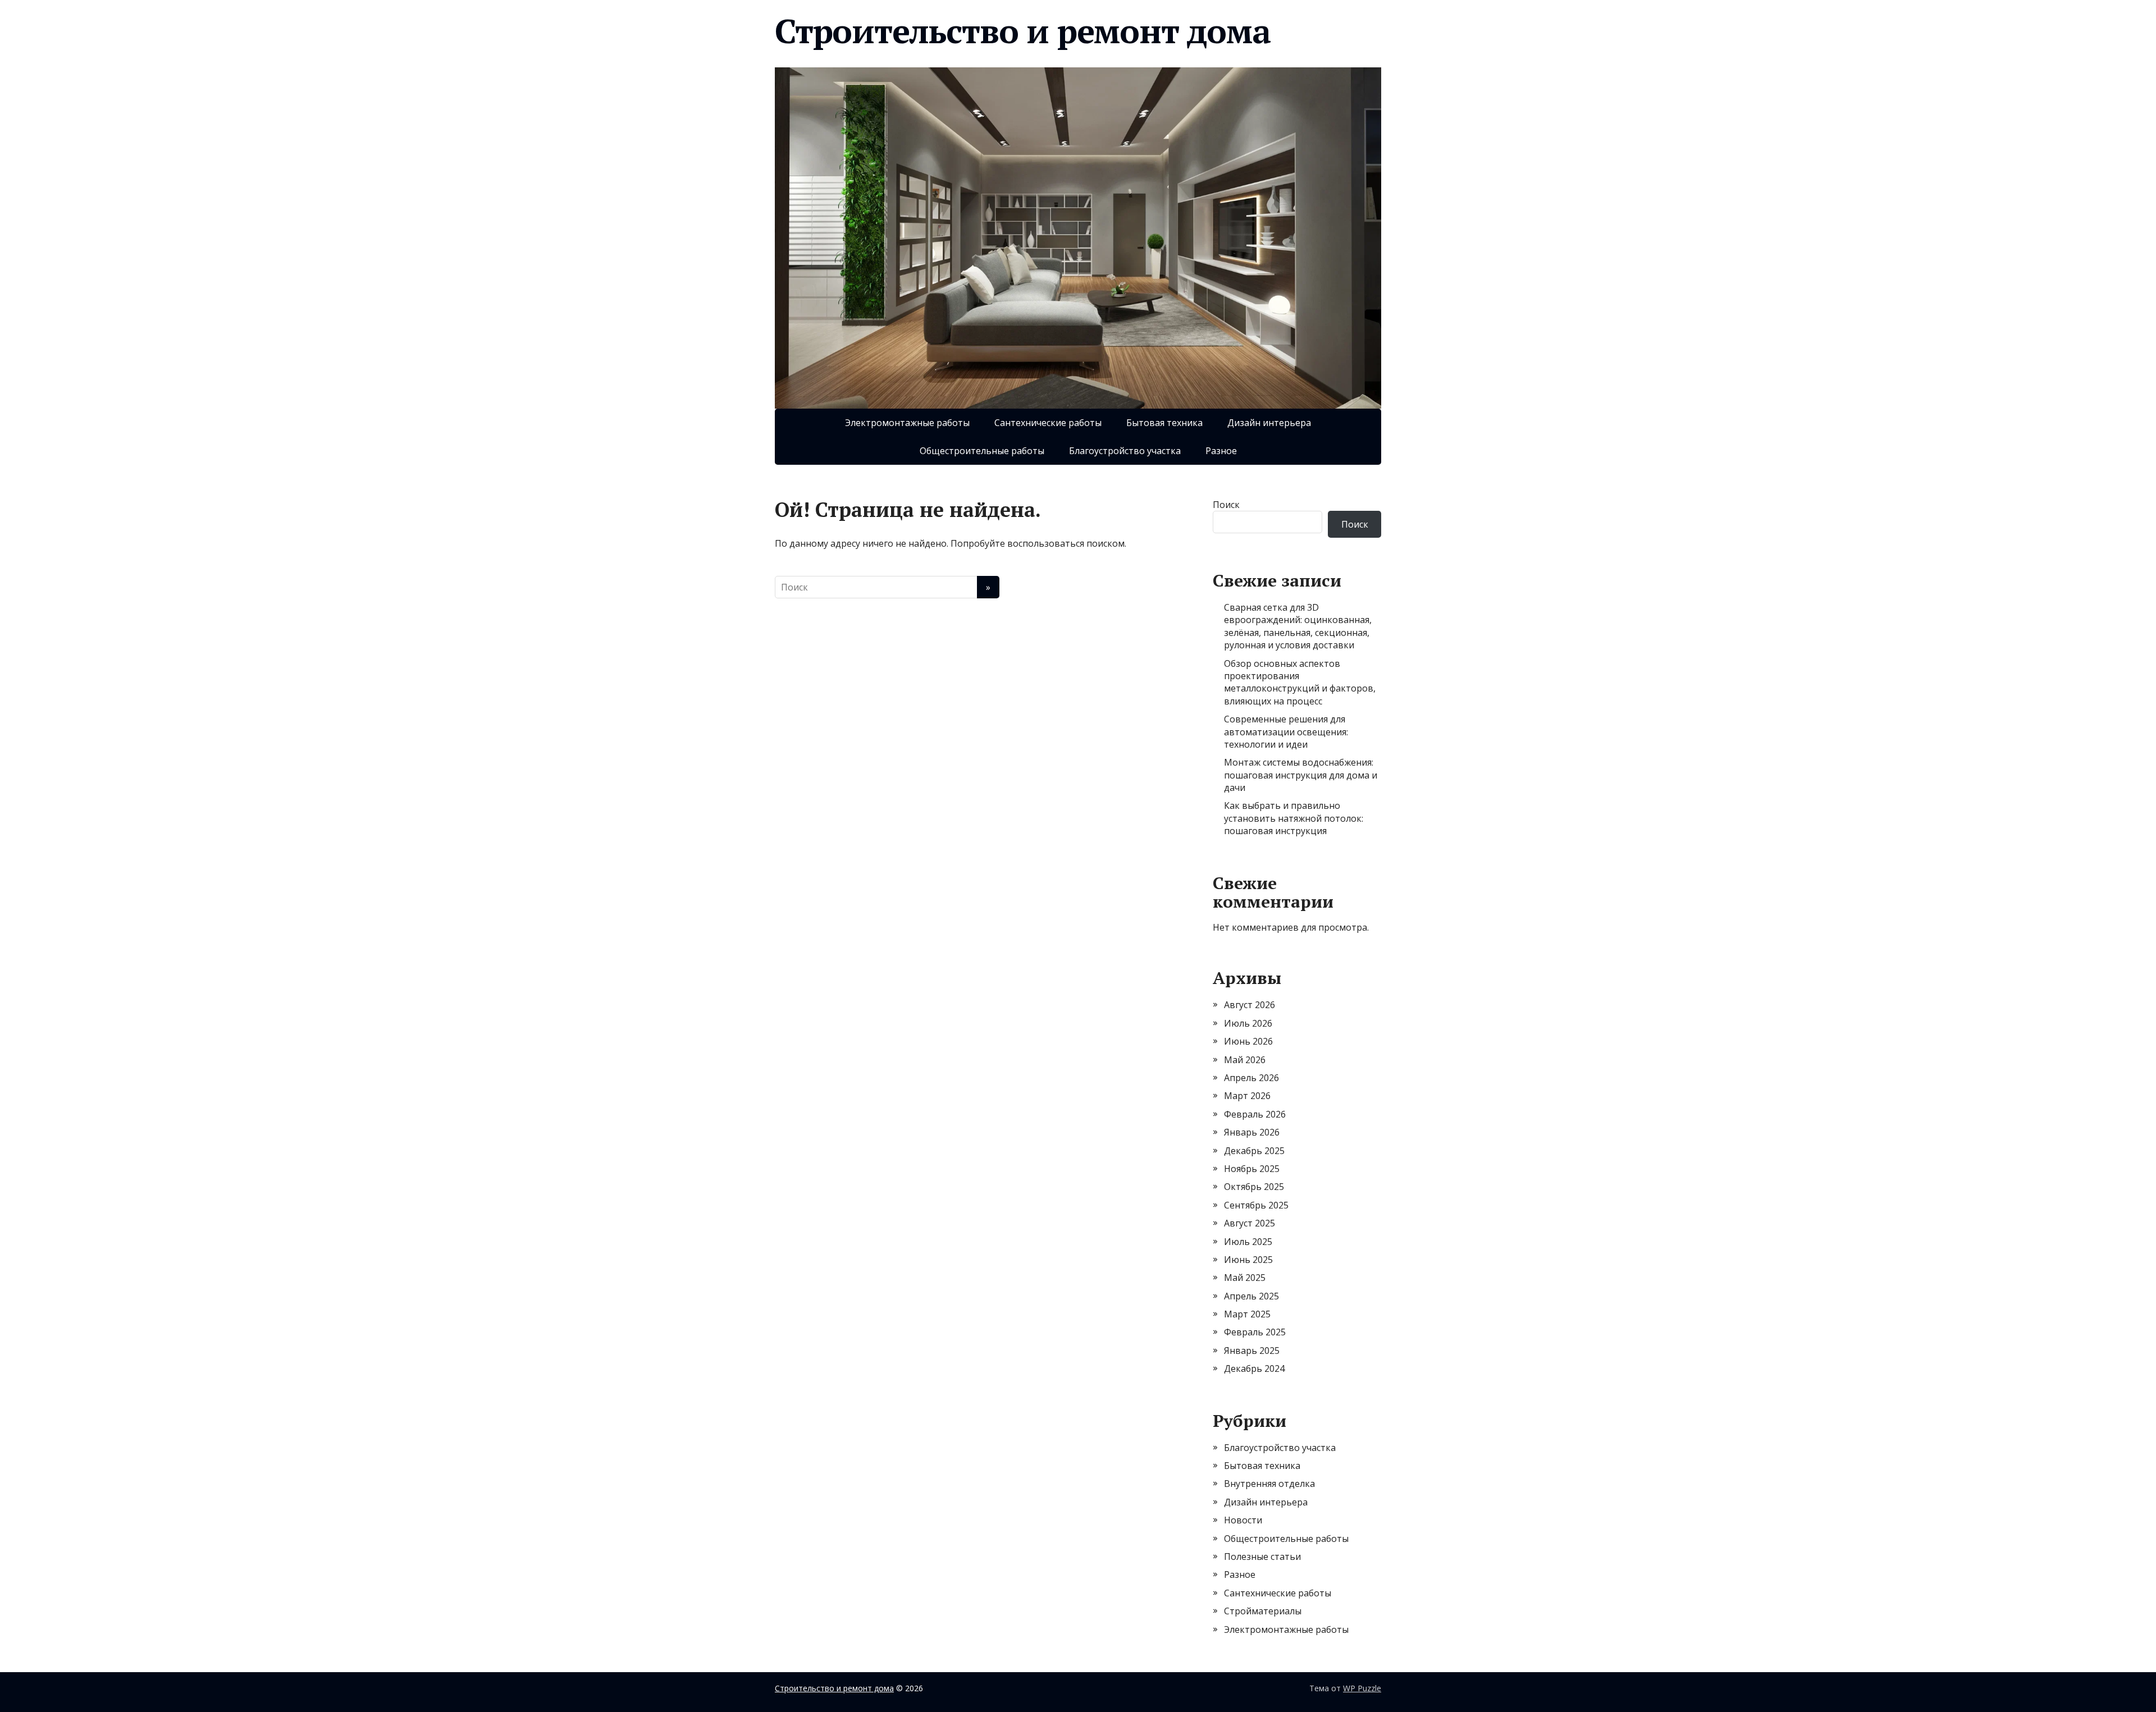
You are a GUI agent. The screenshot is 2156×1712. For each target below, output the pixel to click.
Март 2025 (1247, 1314)
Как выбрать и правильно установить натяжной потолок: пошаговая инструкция (1294, 818)
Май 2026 (1245, 1060)
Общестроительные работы (982, 451)
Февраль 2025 (1255, 1332)
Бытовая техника (1164, 423)
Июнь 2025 (1248, 1260)
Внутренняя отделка (1269, 1484)
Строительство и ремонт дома (1023, 31)
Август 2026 (1250, 1005)
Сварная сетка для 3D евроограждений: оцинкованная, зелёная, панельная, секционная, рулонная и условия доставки (1298, 626)
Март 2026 (1247, 1096)
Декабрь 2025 (1254, 1151)
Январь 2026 (1252, 1132)
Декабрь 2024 (1254, 1368)
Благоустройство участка (1125, 451)
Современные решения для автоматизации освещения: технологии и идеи (1286, 732)
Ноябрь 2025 (1252, 1169)
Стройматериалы (1263, 1611)
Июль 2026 (1248, 1023)
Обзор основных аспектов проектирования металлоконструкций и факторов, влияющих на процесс (1300, 682)
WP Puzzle (1362, 1688)
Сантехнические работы (1048, 423)
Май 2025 (1245, 1278)
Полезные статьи (1262, 1557)
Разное (1221, 451)
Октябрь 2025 (1254, 1187)
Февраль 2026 (1255, 1114)
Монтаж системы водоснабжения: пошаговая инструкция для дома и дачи (1301, 775)
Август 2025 (1250, 1223)
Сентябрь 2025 (1256, 1205)
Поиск (1226, 505)
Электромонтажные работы (907, 423)
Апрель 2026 (1251, 1078)
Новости (1243, 1520)
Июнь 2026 (1248, 1041)
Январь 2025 (1252, 1351)
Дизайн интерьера (1269, 423)
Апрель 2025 (1251, 1296)
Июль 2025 (1248, 1242)
